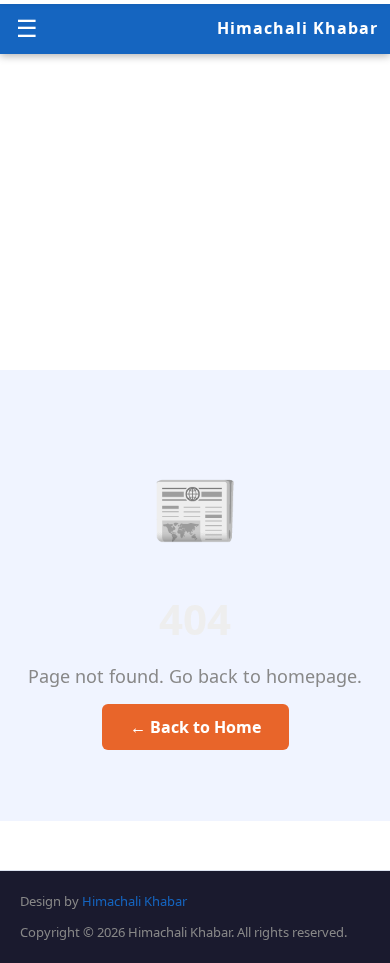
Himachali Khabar (297, 28)
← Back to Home (195, 727)
